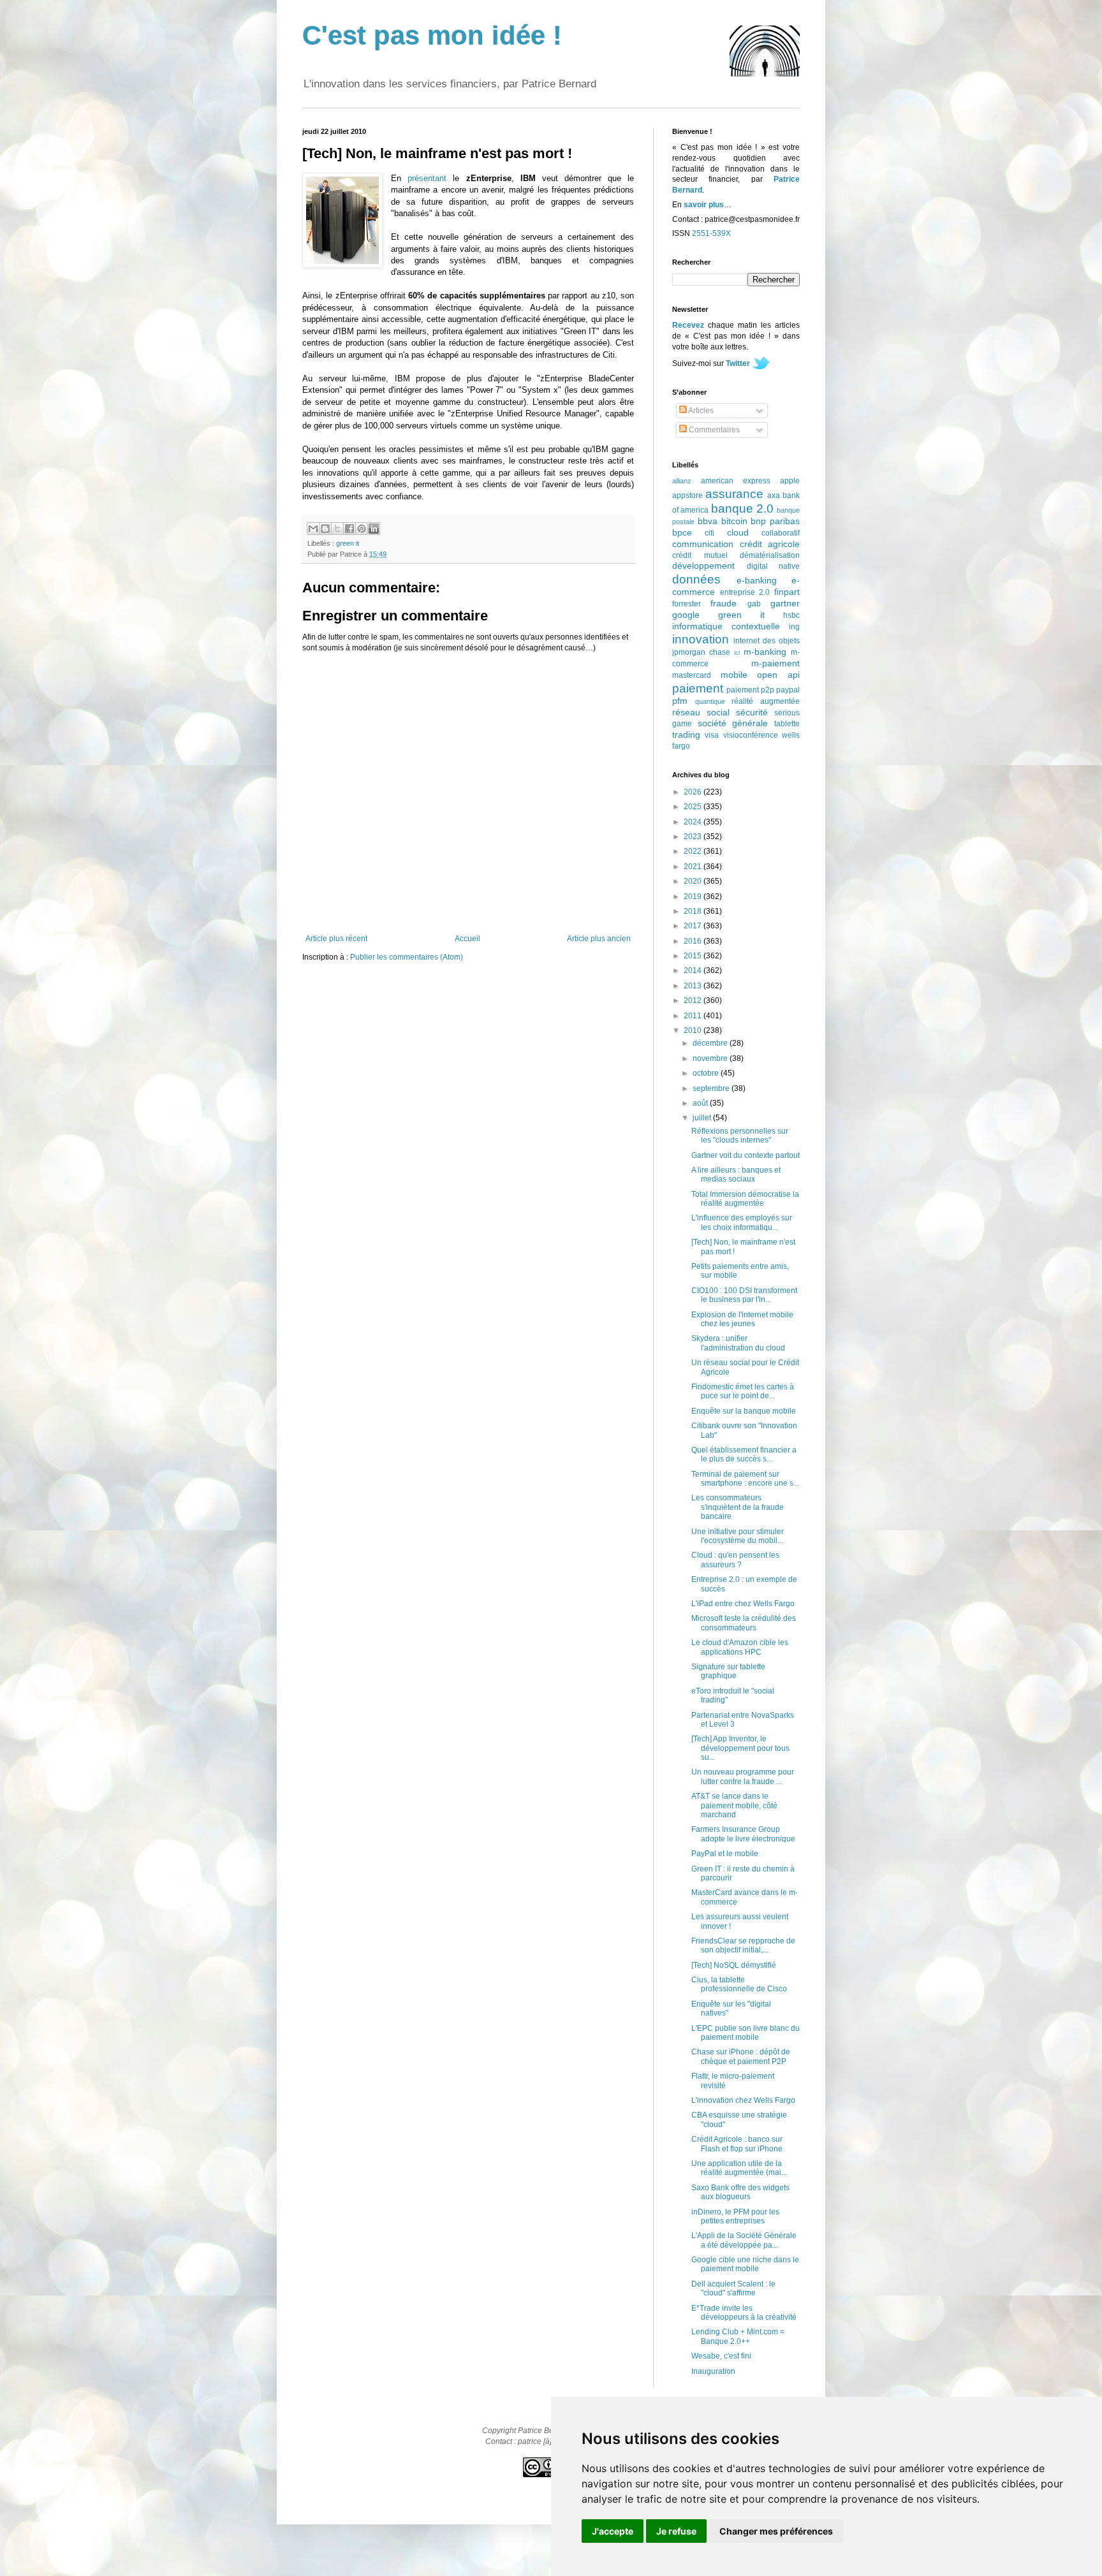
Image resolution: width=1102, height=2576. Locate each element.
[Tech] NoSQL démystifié (734, 1965)
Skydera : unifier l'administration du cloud (738, 1343)
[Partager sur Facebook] (349, 529)
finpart (787, 592)
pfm (680, 701)
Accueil (467, 939)
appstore (687, 495)
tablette (787, 724)
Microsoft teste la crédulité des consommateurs (744, 1623)
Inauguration (713, 2371)
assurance (734, 494)
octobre (707, 1073)
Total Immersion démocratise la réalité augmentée (745, 1199)
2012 (694, 1000)
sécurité (752, 712)
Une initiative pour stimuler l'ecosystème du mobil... (738, 1536)
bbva (708, 521)
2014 (694, 970)
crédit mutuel (700, 555)
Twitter (738, 363)
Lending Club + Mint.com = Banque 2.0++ (738, 2336)
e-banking (757, 580)
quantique (710, 701)
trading (686, 735)
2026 (694, 792)
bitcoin (734, 521)
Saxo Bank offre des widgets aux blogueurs (740, 2192)
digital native (774, 566)
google (686, 615)
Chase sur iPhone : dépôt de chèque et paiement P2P (741, 2056)
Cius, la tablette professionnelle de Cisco (739, 1984)
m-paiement (775, 663)
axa (774, 495)
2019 (694, 896)
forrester (687, 604)
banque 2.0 (742, 509)
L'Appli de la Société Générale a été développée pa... (744, 2240)
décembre (711, 1043)
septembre (712, 1088)
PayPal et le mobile (725, 1854)
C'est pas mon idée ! (432, 35)
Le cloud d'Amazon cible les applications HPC (740, 1647)
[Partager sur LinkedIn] (374, 529)
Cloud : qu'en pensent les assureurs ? (735, 1560)
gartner (785, 603)
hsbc (791, 615)
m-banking (765, 652)
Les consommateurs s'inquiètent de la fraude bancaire (738, 1507)
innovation (701, 639)
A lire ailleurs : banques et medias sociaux (736, 1175)
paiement (698, 688)
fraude (724, 603)
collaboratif (781, 533)
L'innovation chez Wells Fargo (743, 2100)
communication (703, 544)
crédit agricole (770, 544)
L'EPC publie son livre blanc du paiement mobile (746, 2033)
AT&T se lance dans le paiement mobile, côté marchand (734, 1805)
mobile (734, 675)
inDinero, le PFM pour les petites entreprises (735, 2216)
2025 (694, 807)
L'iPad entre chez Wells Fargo (743, 1604)
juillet (703, 1118)
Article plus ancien (599, 939)
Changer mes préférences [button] (776, 2531)
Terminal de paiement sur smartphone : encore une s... (745, 1479)
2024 (694, 822)
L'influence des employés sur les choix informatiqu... (742, 1222)
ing (794, 627)
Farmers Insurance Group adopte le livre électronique (743, 1834)
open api (778, 675)
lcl (737, 653)
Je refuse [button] (676, 2531)
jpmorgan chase (701, 652)
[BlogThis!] (325, 529)
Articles (700, 411)
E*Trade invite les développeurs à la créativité (744, 2313)
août (701, 1103)
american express (736, 481)
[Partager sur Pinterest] (362, 529)
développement (703, 566)
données (696, 579)
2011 (694, 1016)
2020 (694, 881)
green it (348, 543)
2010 (694, 1030)
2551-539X (711, 233)
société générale (733, 723)
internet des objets (767, 641)
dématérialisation (770, 555)
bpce (682, 532)
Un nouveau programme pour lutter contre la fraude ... (743, 1776)
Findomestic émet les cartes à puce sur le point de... (743, 1391)
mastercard (692, 675)
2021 (694, 867)
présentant (427, 178)
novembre (711, 1058)
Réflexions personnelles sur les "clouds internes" (740, 1136)
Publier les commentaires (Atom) (407, 957)
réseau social (701, 712)
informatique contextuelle (726, 626)
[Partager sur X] (337, 529)
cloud (738, 532)
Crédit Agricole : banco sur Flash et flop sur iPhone (737, 2144)
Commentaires (713, 430)
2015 (694, 956)
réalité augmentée (766, 701)
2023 (694, 837)
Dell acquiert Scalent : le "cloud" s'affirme (733, 2288)
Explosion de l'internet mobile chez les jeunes (742, 1319)
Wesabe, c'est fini (721, 2356)
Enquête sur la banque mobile (744, 1411)
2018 (694, 911)
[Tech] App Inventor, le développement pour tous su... (740, 1748)
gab (754, 604)
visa (712, 735)
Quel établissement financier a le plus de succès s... (744, 1454)
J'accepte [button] (613, 2531)
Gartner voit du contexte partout (746, 1155)
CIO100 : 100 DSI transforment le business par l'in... (744, 1295)
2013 (694, 986)
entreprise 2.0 (745, 592)
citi (709, 533)
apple (790, 481)
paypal (788, 690)
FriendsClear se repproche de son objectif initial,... (743, 1945)
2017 (694, 926)
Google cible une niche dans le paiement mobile (745, 2264)
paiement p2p (750, 690)
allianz (682, 481)
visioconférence (751, 735)
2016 (694, 941)
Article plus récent (336, 939)
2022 (694, 851)
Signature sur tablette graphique (728, 1671)
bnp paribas (775, 521)
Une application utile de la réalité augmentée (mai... (739, 2168)
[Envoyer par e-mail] (313, 529)
